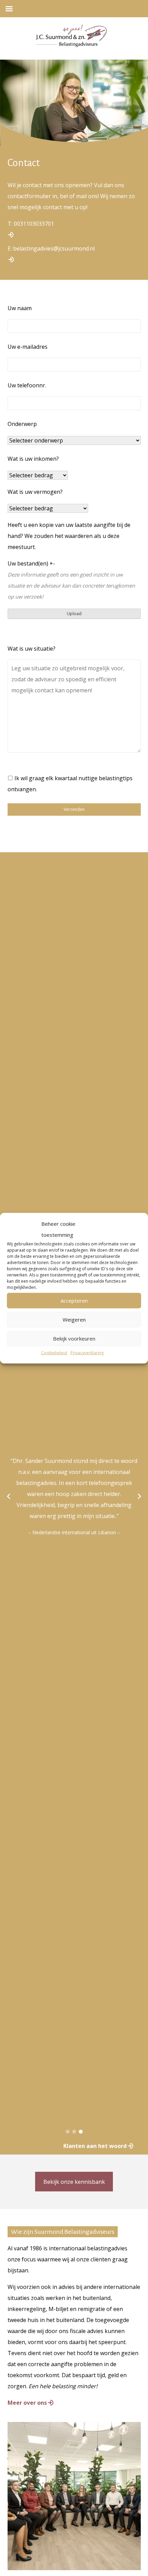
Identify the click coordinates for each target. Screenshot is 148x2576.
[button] (68, 2132)
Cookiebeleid (54, 1352)
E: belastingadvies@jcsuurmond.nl (51, 248)
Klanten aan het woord (95, 2146)
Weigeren (74, 1320)
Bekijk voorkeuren (74, 1338)
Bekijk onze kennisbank (74, 2182)
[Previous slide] (9, 1496)
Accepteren (74, 1301)
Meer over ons (27, 2403)
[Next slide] (139, 1496)
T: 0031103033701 (31, 224)
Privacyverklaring (87, 1352)
